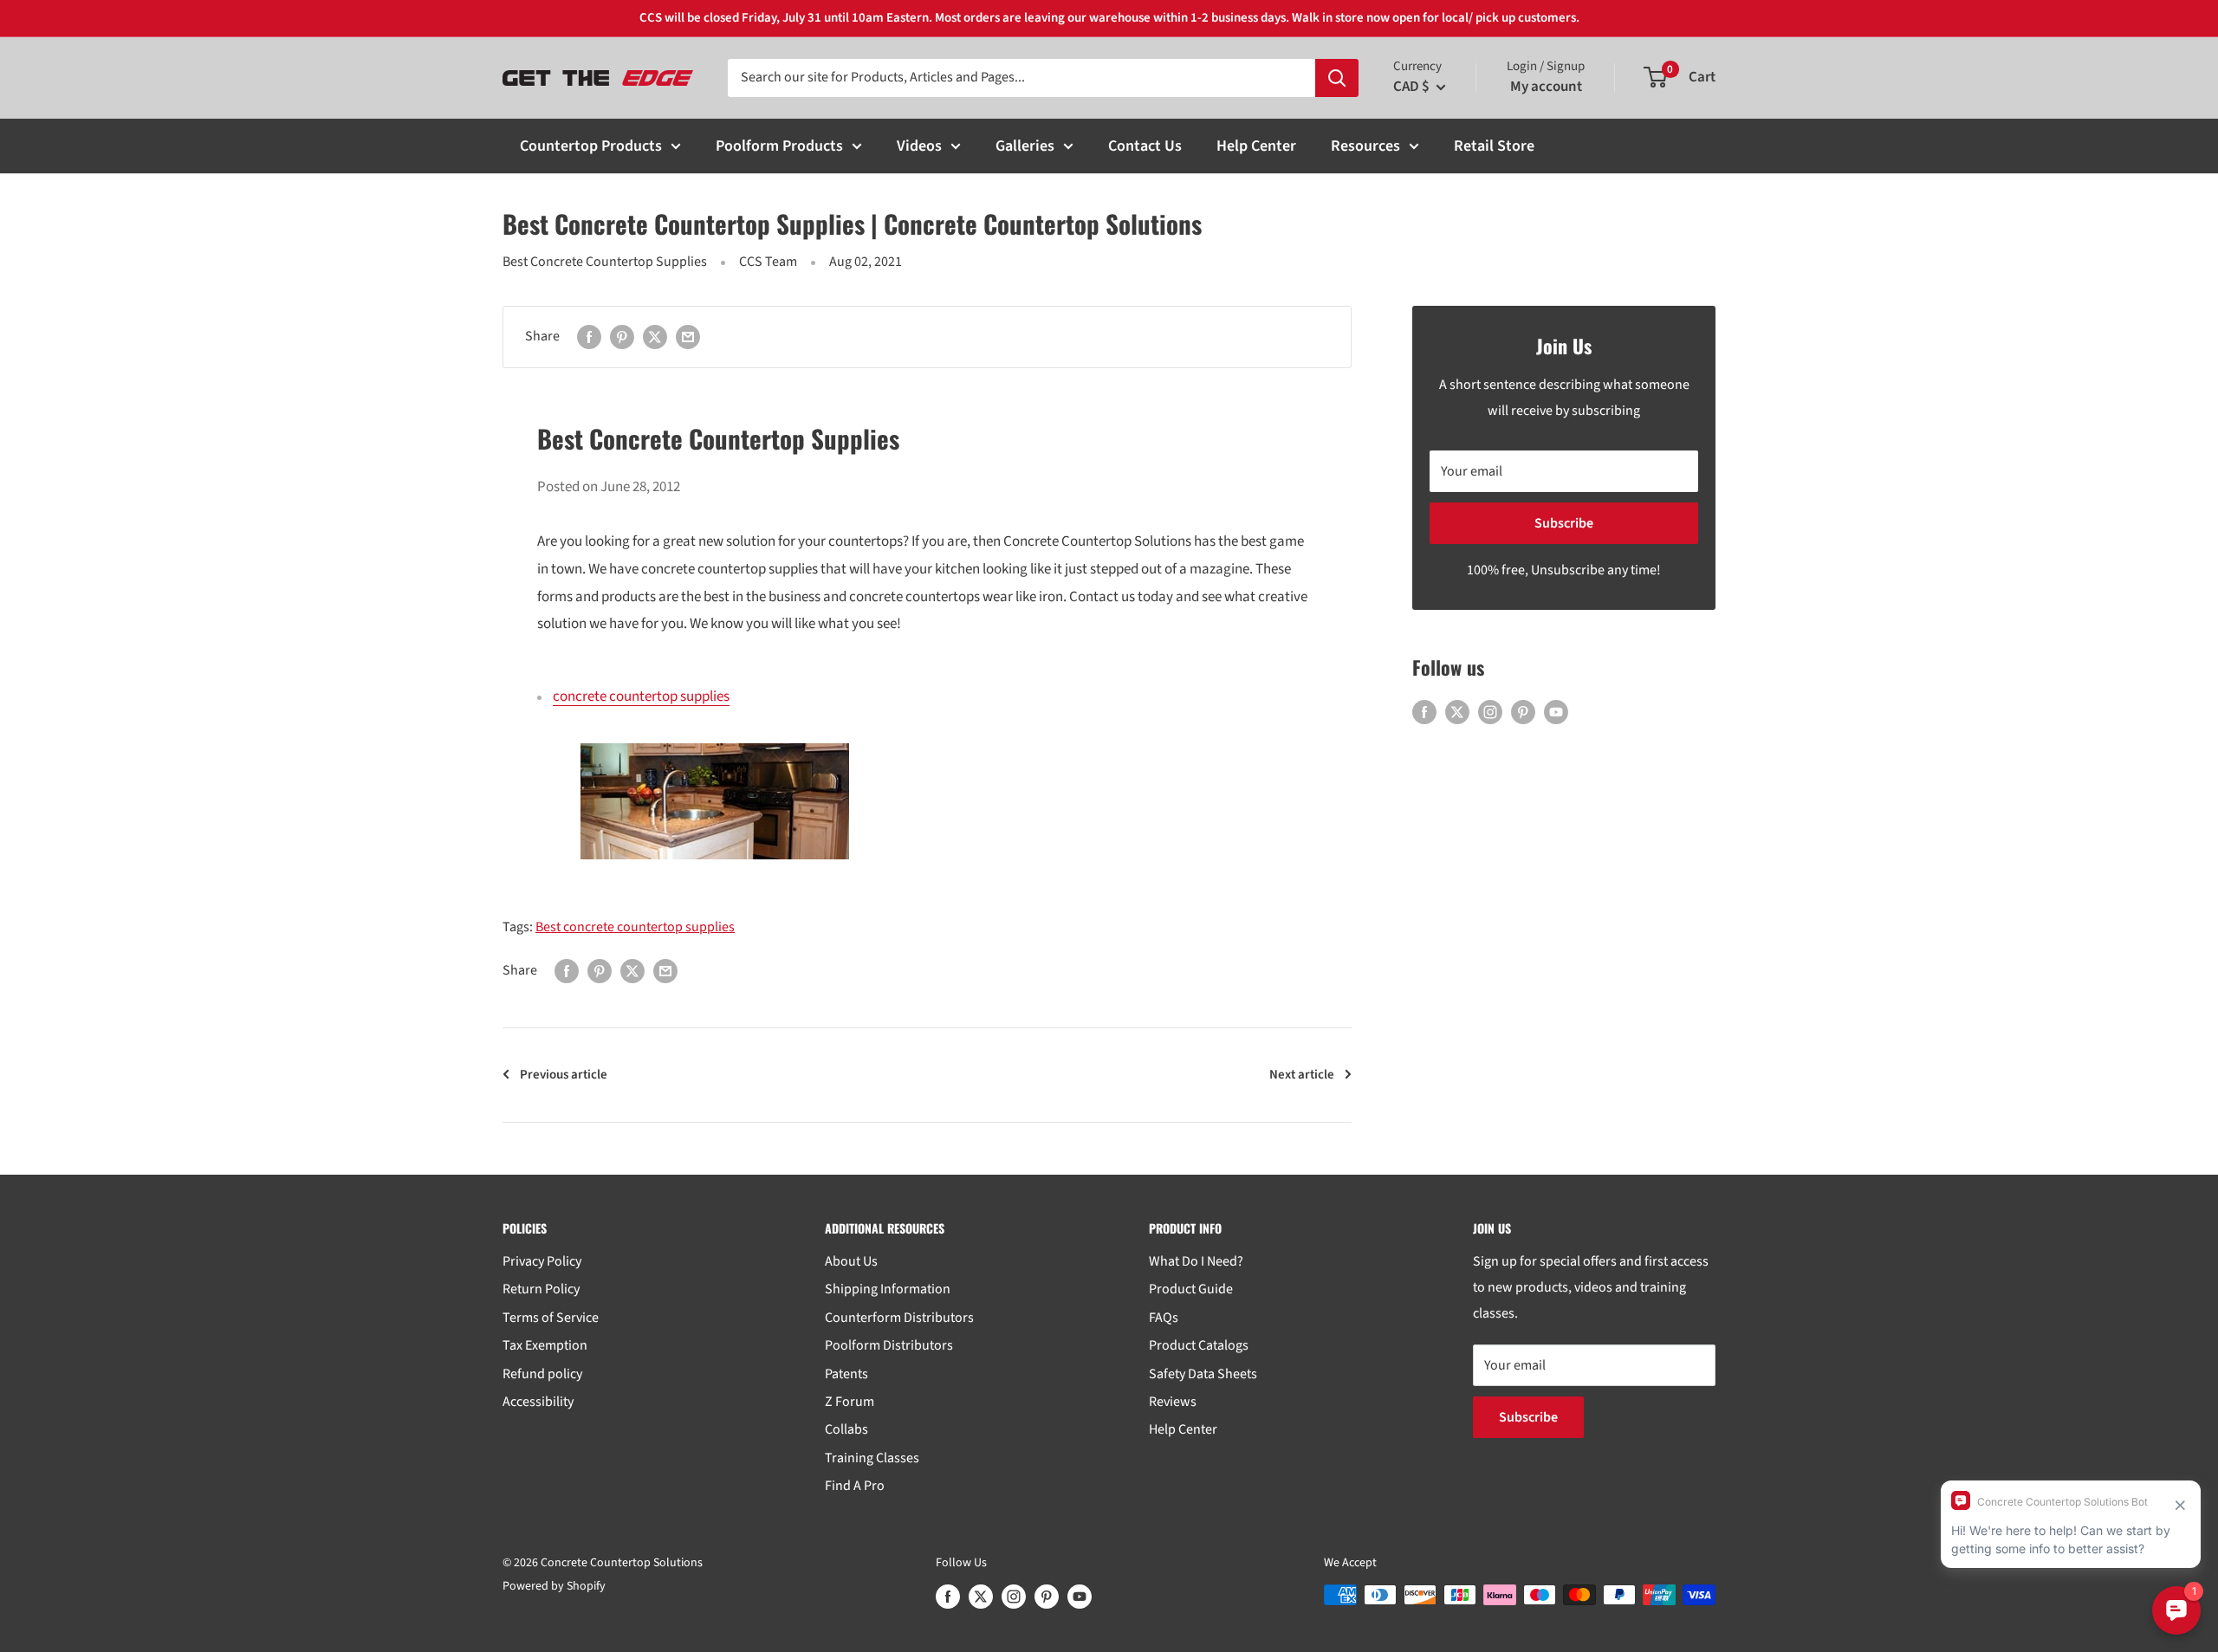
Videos (919, 146)
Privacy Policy (542, 1261)
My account (1546, 87)
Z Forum (850, 1402)
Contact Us (1145, 146)
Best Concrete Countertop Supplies (605, 262)
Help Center (1256, 146)
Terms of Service (551, 1318)
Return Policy (541, 1289)
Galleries (1025, 146)
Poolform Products (779, 146)
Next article (1302, 1075)
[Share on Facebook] (589, 337)
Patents (846, 1374)
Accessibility (538, 1402)
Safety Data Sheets (1203, 1374)
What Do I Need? (1196, 1261)
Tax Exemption (545, 1345)
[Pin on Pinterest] (622, 337)
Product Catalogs (1199, 1345)
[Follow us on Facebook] (1424, 712)
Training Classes (872, 1458)
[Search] (1337, 78)
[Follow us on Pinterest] (1523, 712)
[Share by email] (688, 337)
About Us (851, 1261)
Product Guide (1191, 1289)
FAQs (1164, 1318)
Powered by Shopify (554, 1586)
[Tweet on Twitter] (655, 337)
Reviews (1173, 1402)
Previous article (564, 1075)
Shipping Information (888, 1289)
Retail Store (1494, 146)
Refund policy (542, 1374)
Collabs (846, 1429)
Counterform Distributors (899, 1318)
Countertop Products (591, 146)
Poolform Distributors (889, 1345)
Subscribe (1564, 523)
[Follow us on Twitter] (1457, 712)
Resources (1365, 146)
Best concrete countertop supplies (635, 927)
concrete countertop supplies (641, 696)
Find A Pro (855, 1486)
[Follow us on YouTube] (1556, 712)
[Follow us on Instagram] (1490, 712)
